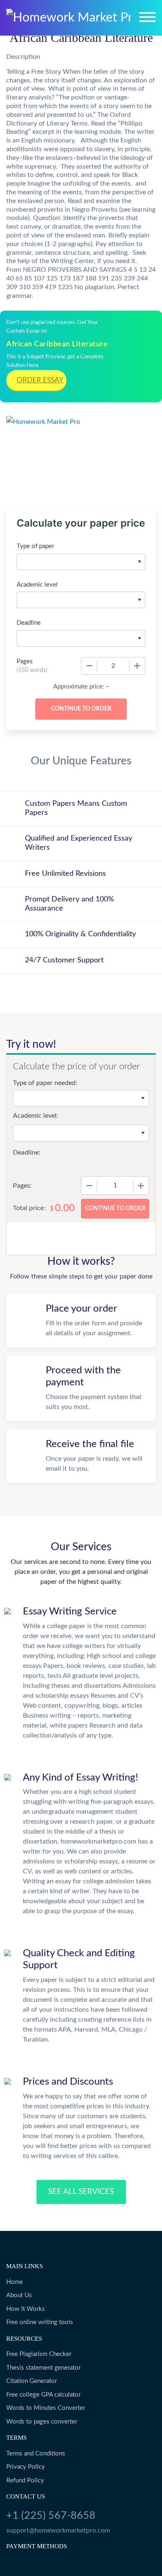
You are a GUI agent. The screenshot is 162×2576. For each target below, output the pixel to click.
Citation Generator (32, 2381)
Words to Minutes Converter (46, 2408)
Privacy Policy (26, 2467)
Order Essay (40, 380)
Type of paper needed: (45, 1083)
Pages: (22, 1186)
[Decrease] (89, 666)
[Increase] (137, 666)
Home (15, 2282)
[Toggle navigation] (147, 17)
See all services (81, 2192)
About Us (19, 2295)
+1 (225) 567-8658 (51, 2516)
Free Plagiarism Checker (39, 2354)
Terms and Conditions (36, 2454)
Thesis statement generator (43, 2368)
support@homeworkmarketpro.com (58, 2530)
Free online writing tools (40, 2322)
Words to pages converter (42, 2422)
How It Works (26, 2309)
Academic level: (36, 1116)
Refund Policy (25, 2481)
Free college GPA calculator (43, 2395)
